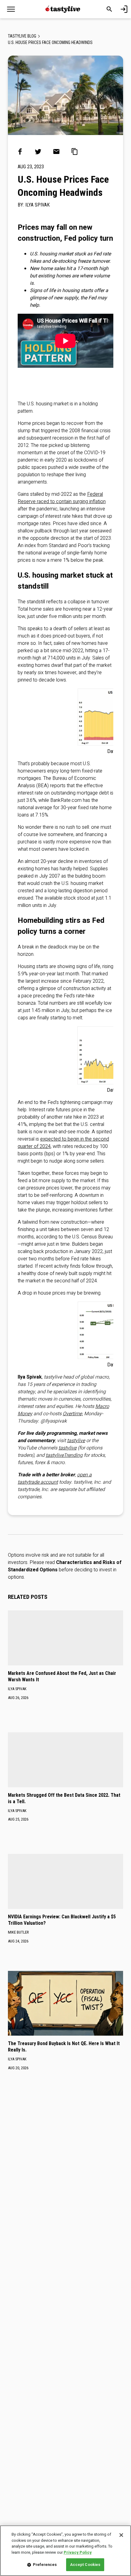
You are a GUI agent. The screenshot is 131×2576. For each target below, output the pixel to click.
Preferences (45, 2565)
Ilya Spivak (37, 205)
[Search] (109, 9)
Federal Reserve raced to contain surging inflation (62, 498)
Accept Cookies (85, 2565)
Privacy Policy (78, 2552)
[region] (65, 2551)
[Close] (121, 2535)
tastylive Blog (22, 36)
